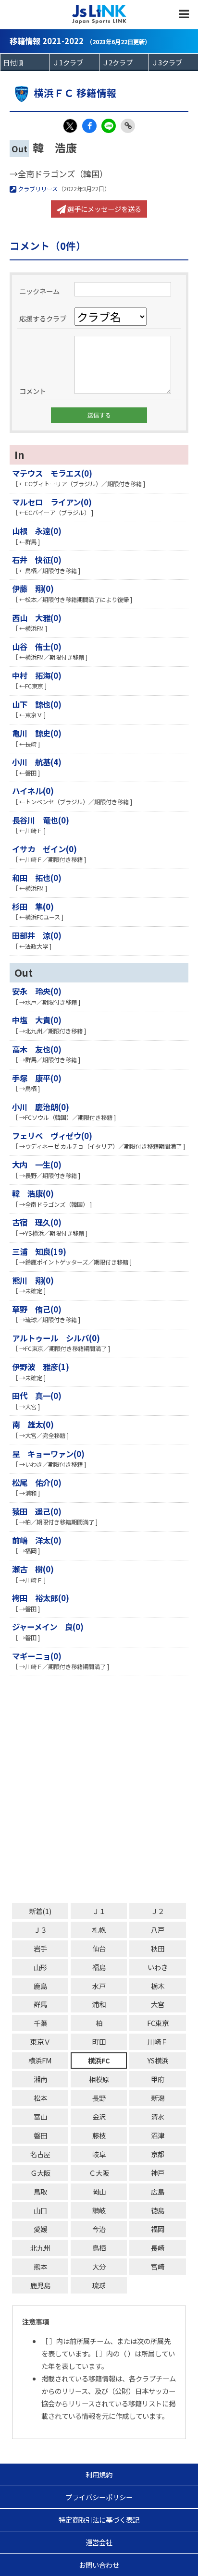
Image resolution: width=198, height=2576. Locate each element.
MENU (184, 14)
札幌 (99, 1930)
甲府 (158, 2079)
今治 (99, 2229)
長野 (99, 2098)
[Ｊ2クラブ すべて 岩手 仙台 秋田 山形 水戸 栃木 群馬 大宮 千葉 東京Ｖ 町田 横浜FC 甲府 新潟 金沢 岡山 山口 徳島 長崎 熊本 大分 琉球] (124, 62)
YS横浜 (158, 2060)
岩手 (40, 1948)
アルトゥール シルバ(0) (56, 1338)
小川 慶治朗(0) (41, 1107)
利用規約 (99, 2474)
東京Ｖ (40, 2042)
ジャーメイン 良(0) (48, 1627)
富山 (40, 2116)
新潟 (158, 2098)
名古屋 (40, 2154)
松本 (40, 2098)
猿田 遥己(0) (37, 1511)
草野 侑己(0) (37, 1309)
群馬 (40, 2004)
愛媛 (40, 2229)
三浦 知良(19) (39, 1251)
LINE (109, 126)
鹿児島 (40, 2285)
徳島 (158, 2210)
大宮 (158, 2004)
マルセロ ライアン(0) (52, 502)
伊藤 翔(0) (33, 589)
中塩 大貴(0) (37, 1020)
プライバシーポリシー (99, 2497)
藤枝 (99, 2135)
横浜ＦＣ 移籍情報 (75, 93)
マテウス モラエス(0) (52, 473)
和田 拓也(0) (37, 878)
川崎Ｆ (158, 2042)
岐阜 (99, 2154)
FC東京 (158, 2023)
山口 (40, 2210)
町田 (99, 2042)
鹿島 (40, 1986)
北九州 (40, 2248)
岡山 (99, 2191)
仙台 (99, 1948)
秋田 (158, 1948)
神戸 (158, 2173)
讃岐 (99, 2210)
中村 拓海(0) (37, 675)
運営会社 (99, 2542)
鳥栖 (99, 2248)
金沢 (99, 2116)
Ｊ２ (158, 1911)
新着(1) (40, 1911)
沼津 (158, 2135)
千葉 (40, 2023)
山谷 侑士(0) (37, 647)
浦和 (99, 2004)
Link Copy (128, 126)
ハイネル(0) (33, 791)
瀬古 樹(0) (33, 1569)
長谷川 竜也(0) (41, 820)
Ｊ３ (40, 1930)
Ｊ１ (99, 1911)
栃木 (158, 1986)
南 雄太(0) (33, 1424)
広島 (158, 2191)
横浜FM (40, 2060)
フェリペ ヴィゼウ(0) (52, 1136)
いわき (158, 1967)
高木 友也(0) (37, 1049)
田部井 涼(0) (37, 935)
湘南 (40, 2079)
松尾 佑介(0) (37, 1483)
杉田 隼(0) (33, 907)
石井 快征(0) (37, 560)
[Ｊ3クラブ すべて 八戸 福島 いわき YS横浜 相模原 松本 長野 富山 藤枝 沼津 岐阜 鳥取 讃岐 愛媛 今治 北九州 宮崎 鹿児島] (173, 62)
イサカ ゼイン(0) (44, 849)
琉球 (99, 2285)
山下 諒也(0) (37, 704)
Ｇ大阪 (40, 2173)
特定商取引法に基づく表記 (99, 2520)
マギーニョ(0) (37, 1656)
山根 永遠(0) (37, 531)
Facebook (89, 126)
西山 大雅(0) (37, 618)
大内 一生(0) (37, 1165)
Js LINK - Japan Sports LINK (99, 14)
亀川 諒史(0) (37, 733)
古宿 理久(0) (37, 1222)
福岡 (158, 2229)
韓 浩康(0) (33, 1193)
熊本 (40, 2266)
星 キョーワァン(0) (48, 1454)
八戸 (158, 1930)
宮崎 (158, 2266)
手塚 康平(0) (37, 1078)
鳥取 (40, 2191)
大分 (99, 2266)
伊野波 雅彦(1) (41, 1367)
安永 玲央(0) (37, 991)
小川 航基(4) (37, 762)
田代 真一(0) (37, 1396)
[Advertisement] (99, 1790)
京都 (158, 2154)
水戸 (99, 1986)
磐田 (40, 2135)
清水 (158, 2116)
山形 (40, 1967)
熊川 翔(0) (33, 1280)
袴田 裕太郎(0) (41, 1598)
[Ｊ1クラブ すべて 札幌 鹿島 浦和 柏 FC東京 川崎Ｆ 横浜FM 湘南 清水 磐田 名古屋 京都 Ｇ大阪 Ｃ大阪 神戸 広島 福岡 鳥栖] (74, 62)
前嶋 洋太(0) (37, 1540)
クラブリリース (37, 189)
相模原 (99, 2079)
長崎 (158, 2248)
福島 (99, 1967)
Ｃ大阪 (99, 2173)
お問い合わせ (99, 2565)
